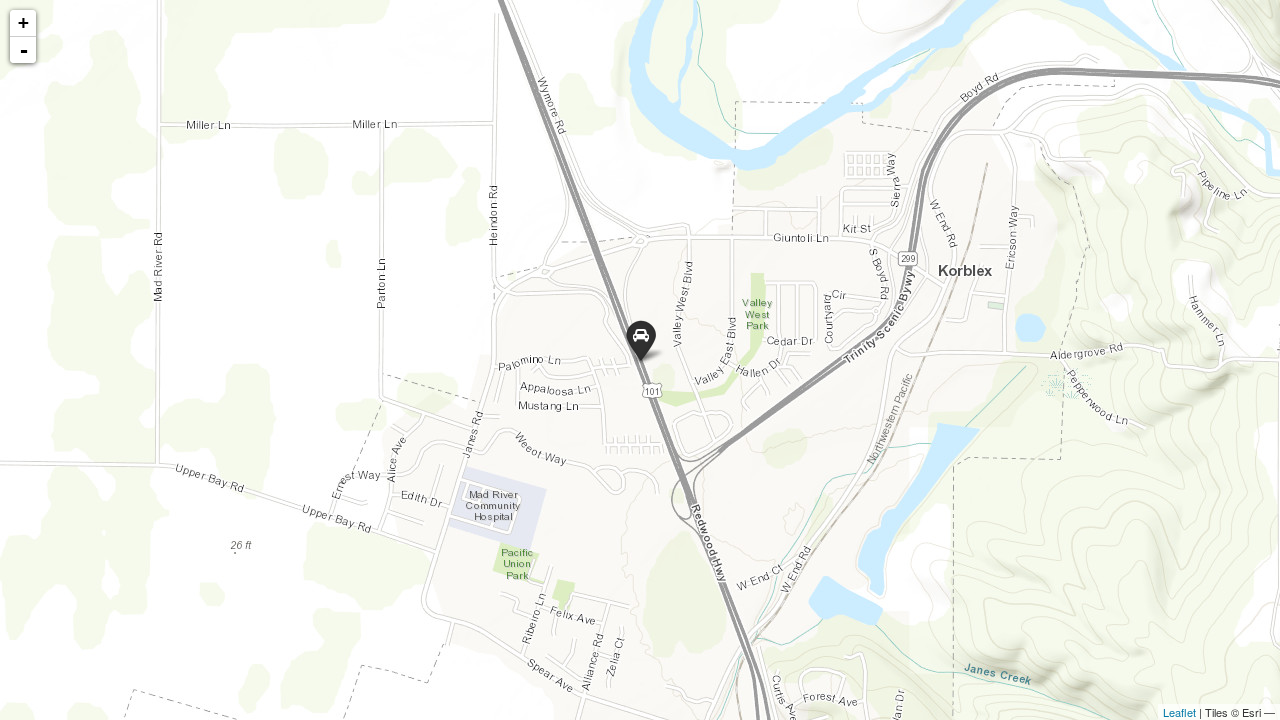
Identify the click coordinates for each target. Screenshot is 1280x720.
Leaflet (1179, 712)
